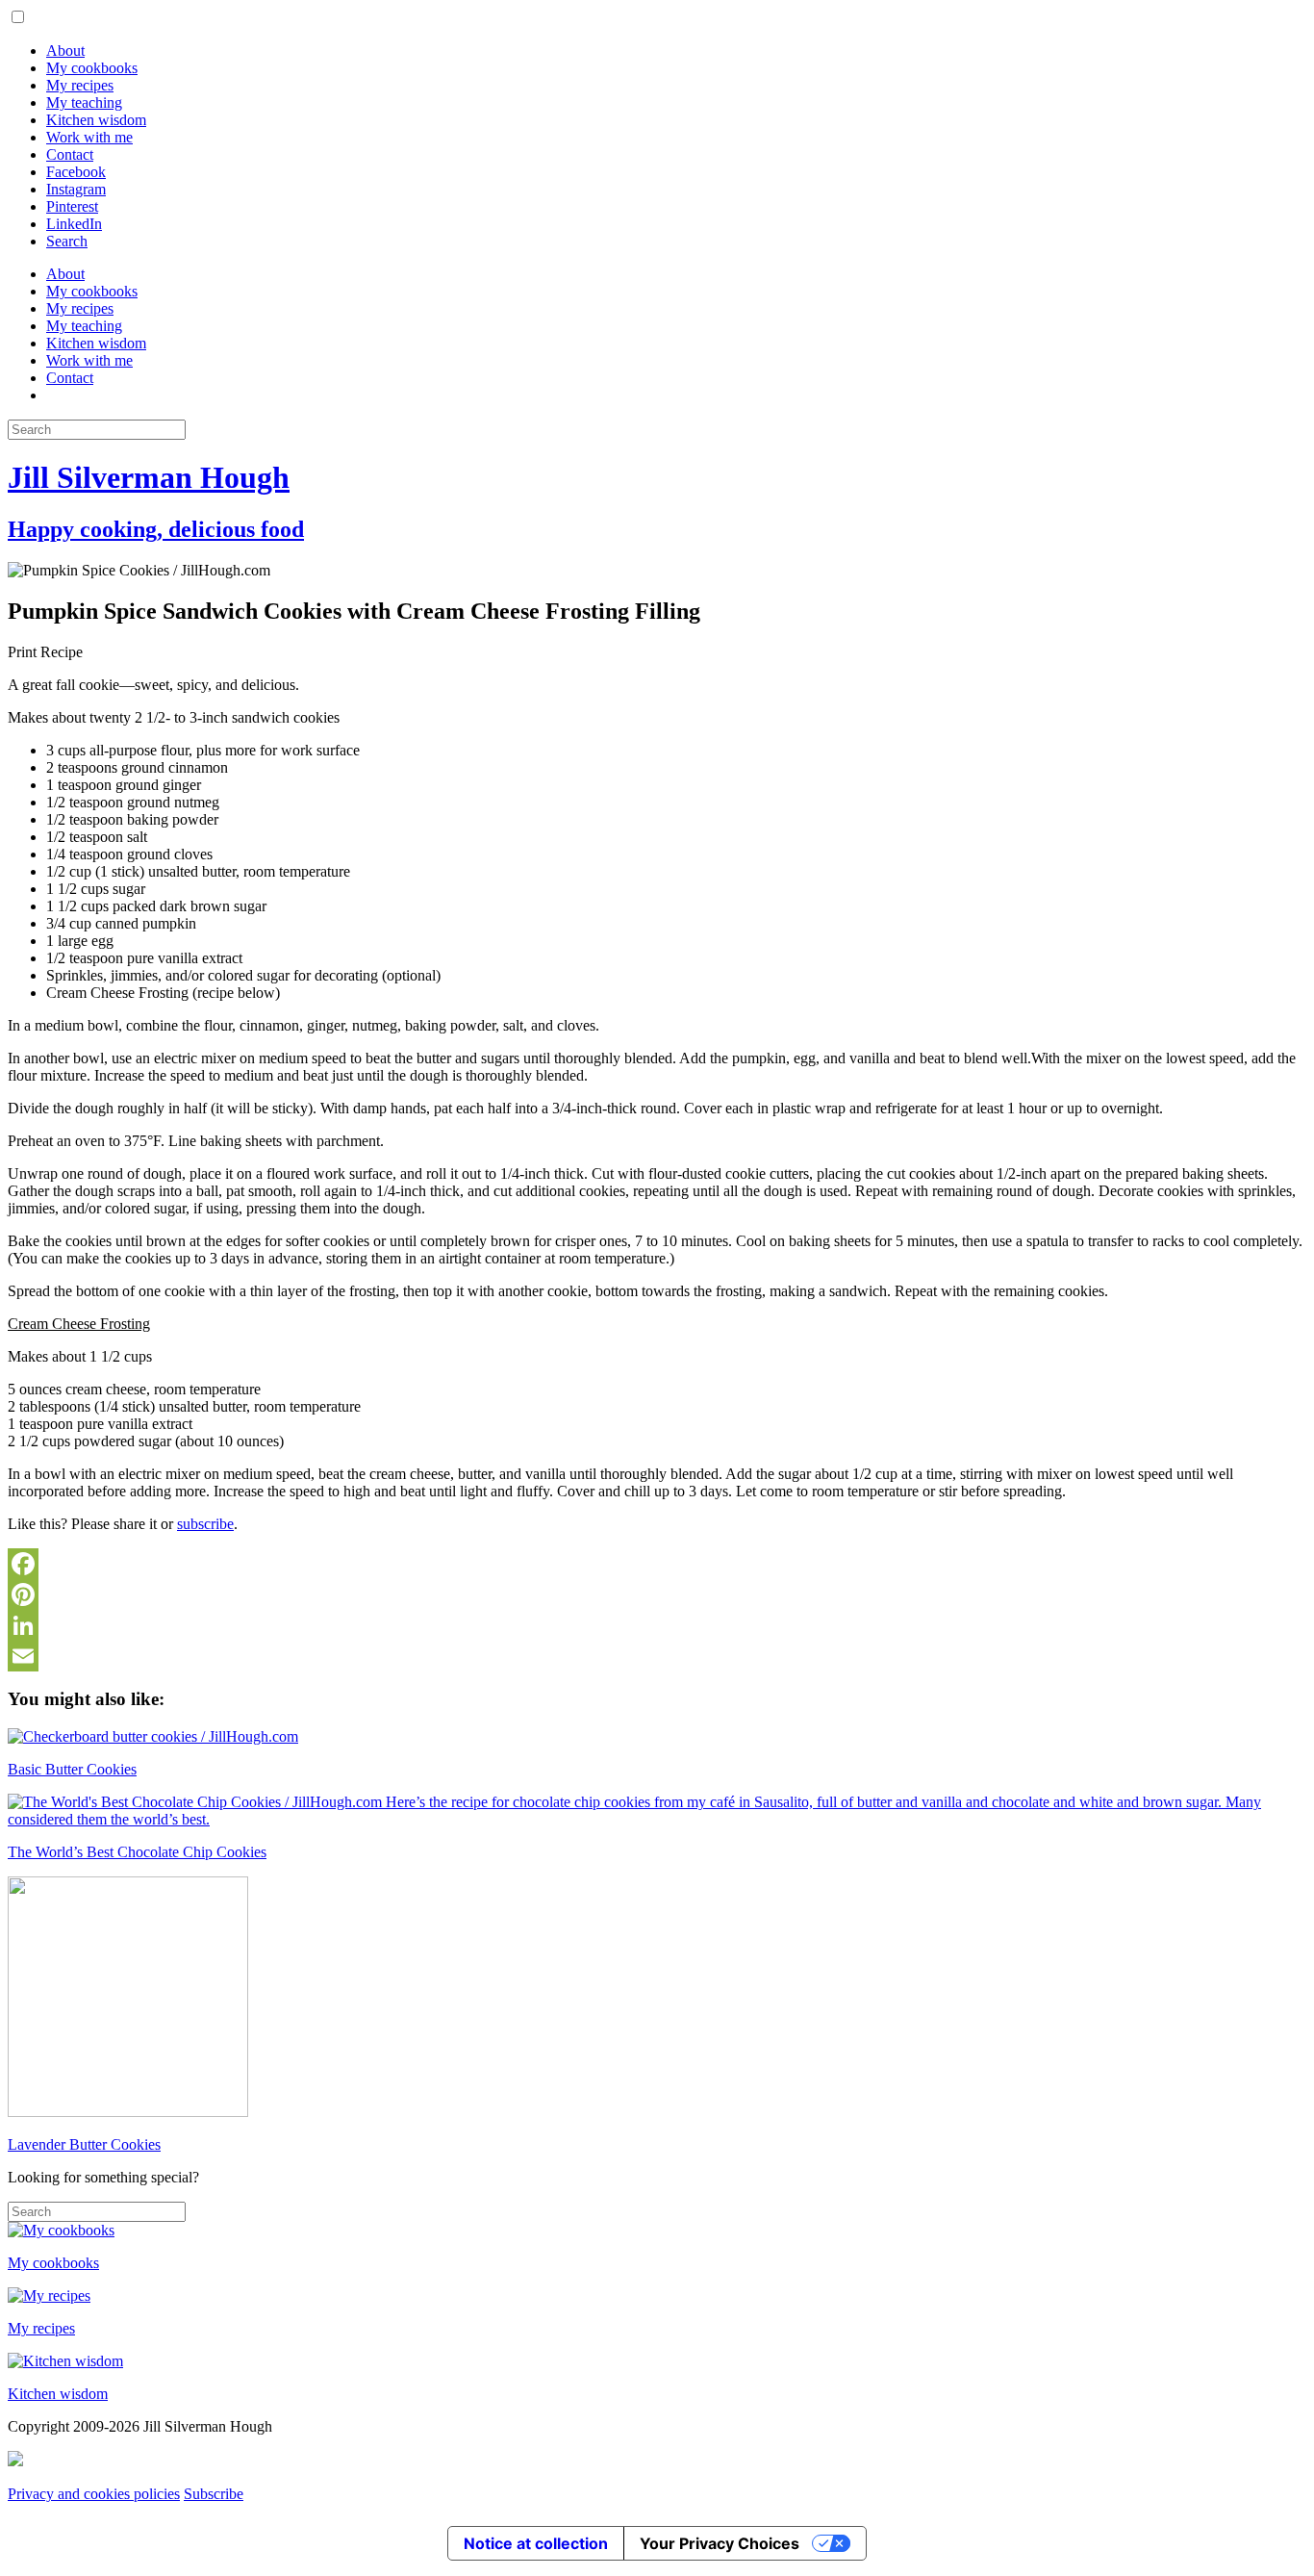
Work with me (89, 137)
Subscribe (214, 2494)
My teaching (84, 102)
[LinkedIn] (657, 1625)
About (65, 51)
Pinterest (72, 206)
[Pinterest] (657, 1594)
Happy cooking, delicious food (156, 529)
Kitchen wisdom (96, 120)
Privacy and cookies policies (94, 2494)
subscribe (205, 1524)
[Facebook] (657, 1564)
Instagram (76, 189)
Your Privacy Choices (720, 2543)
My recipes (80, 85)
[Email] (657, 1656)
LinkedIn (74, 224)
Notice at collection (536, 2543)
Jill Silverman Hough (149, 477)
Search (67, 241)
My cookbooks (92, 68)
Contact (70, 154)
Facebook (76, 172)
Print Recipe (45, 652)
